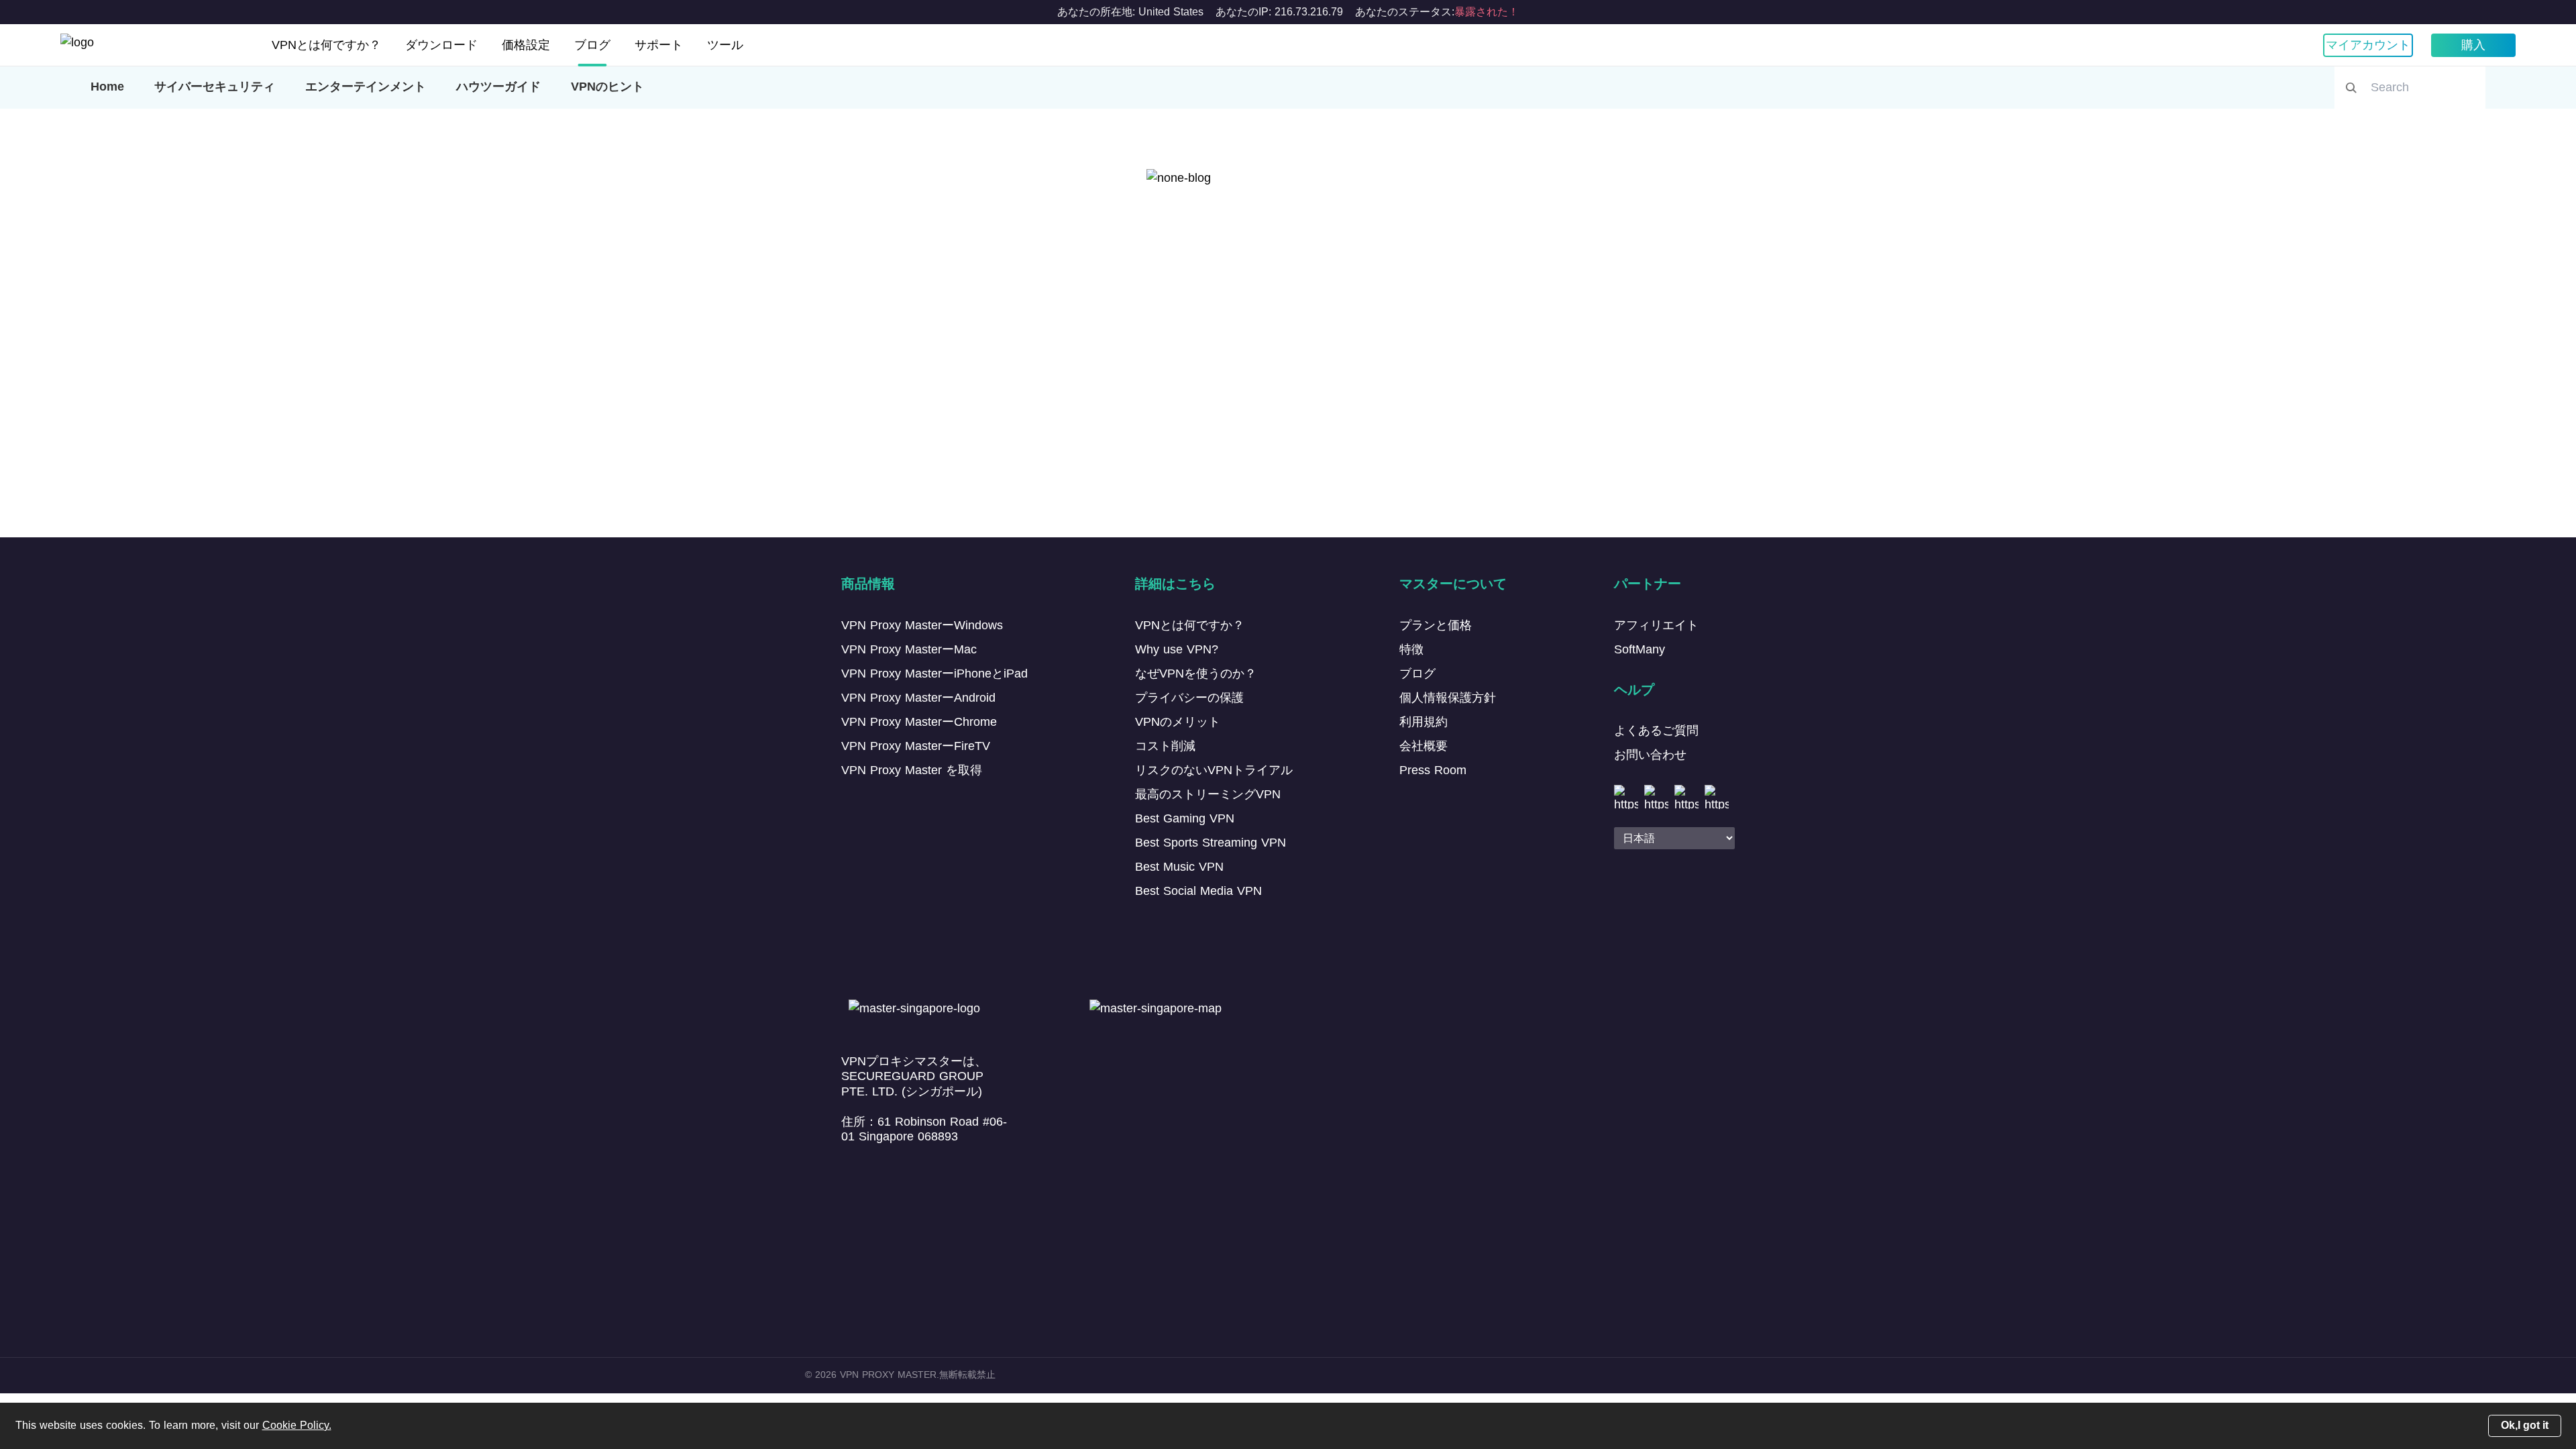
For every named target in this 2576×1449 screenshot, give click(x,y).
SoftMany (1640, 649)
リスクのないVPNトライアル (1214, 770)
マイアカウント (2368, 45)
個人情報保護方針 (1448, 698)
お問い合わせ (1650, 755)
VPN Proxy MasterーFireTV (916, 746)
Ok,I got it (2525, 1425)
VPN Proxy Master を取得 (912, 770)
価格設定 (526, 45)
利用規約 (1424, 722)
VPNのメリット (1178, 722)
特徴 (1411, 649)
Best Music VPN (1179, 867)
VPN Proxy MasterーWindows (922, 625)
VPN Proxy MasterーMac (909, 649)
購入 (2473, 45)
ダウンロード (441, 45)
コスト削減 (1165, 746)
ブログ (592, 45)
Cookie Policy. (297, 1425)
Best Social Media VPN (1198, 891)
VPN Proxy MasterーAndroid (918, 698)
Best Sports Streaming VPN (1211, 843)
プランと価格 (1436, 625)
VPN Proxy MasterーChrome (919, 722)
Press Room (1433, 770)
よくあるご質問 (1656, 731)
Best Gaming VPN (1185, 818)
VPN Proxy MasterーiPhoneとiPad (934, 674)
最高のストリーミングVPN (1208, 794)
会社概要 (1424, 746)
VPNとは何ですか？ (326, 45)
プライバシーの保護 (1189, 698)
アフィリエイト (1656, 625)
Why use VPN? (1177, 649)
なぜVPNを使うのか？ (1196, 674)
